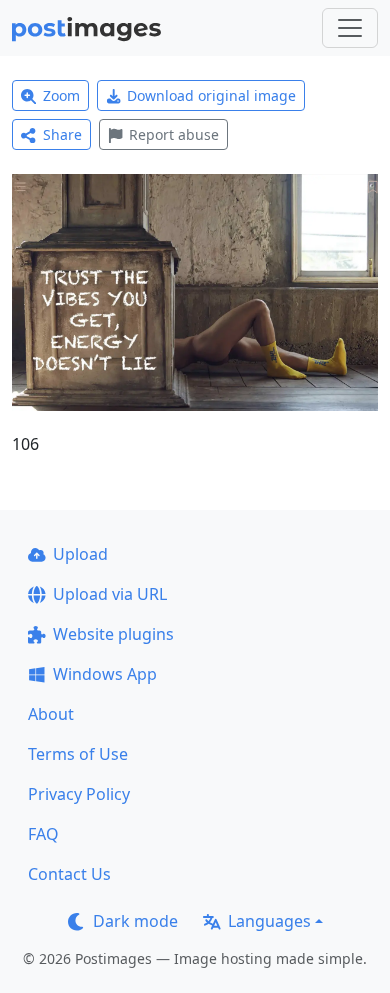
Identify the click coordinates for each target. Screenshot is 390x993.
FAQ (43, 834)
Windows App (105, 674)
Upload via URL (110, 594)
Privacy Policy (79, 794)
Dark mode (135, 921)
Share (62, 134)
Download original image (211, 95)
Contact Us (69, 874)
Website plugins (113, 634)
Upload (80, 554)
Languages (269, 921)
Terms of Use (78, 754)
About (51, 714)
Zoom (61, 95)
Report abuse (174, 134)
